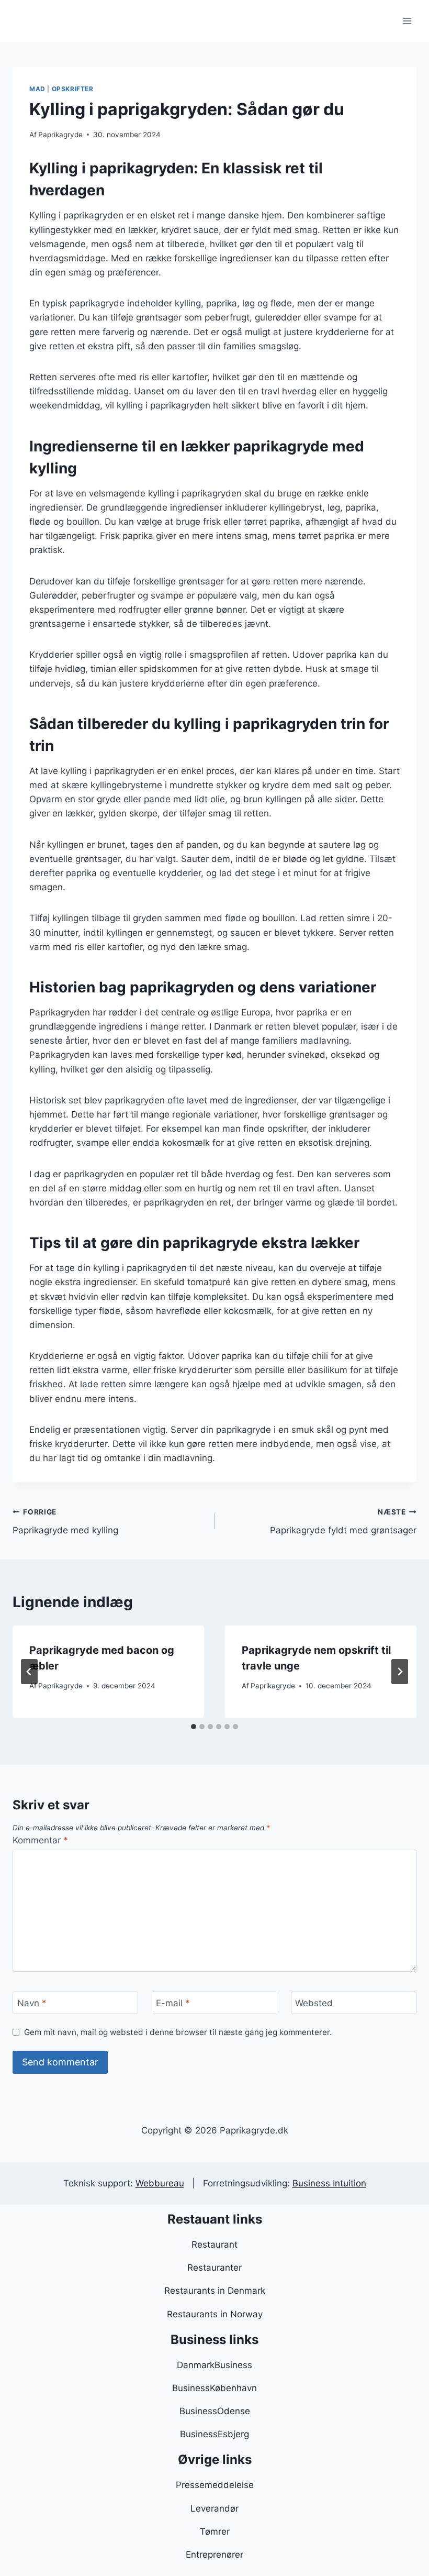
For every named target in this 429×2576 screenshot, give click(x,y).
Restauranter (214, 2268)
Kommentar (40, 1840)
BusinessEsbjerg (214, 2434)
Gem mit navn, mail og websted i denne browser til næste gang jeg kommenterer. (178, 2032)
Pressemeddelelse (215, 2485)
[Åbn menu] (407, 21)
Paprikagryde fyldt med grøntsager (343, 1522)
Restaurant (214, 2245)
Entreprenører (214, 2555)
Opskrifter (73, 89)
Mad (37, 89)
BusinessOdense (215, 2411)
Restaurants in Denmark (215, 2291)
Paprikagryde (60, 135)
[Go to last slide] (29, 1672)
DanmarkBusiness (214, 2365)
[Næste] (400, 1672)
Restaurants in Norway (215, 2314)
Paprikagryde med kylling (65, 1522)
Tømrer (215, 2531)
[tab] (194, 1727)
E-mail (173, 2003)
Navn (32, 2003)
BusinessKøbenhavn (214, 2388)
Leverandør (214, 2508)
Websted (314, 2003)
